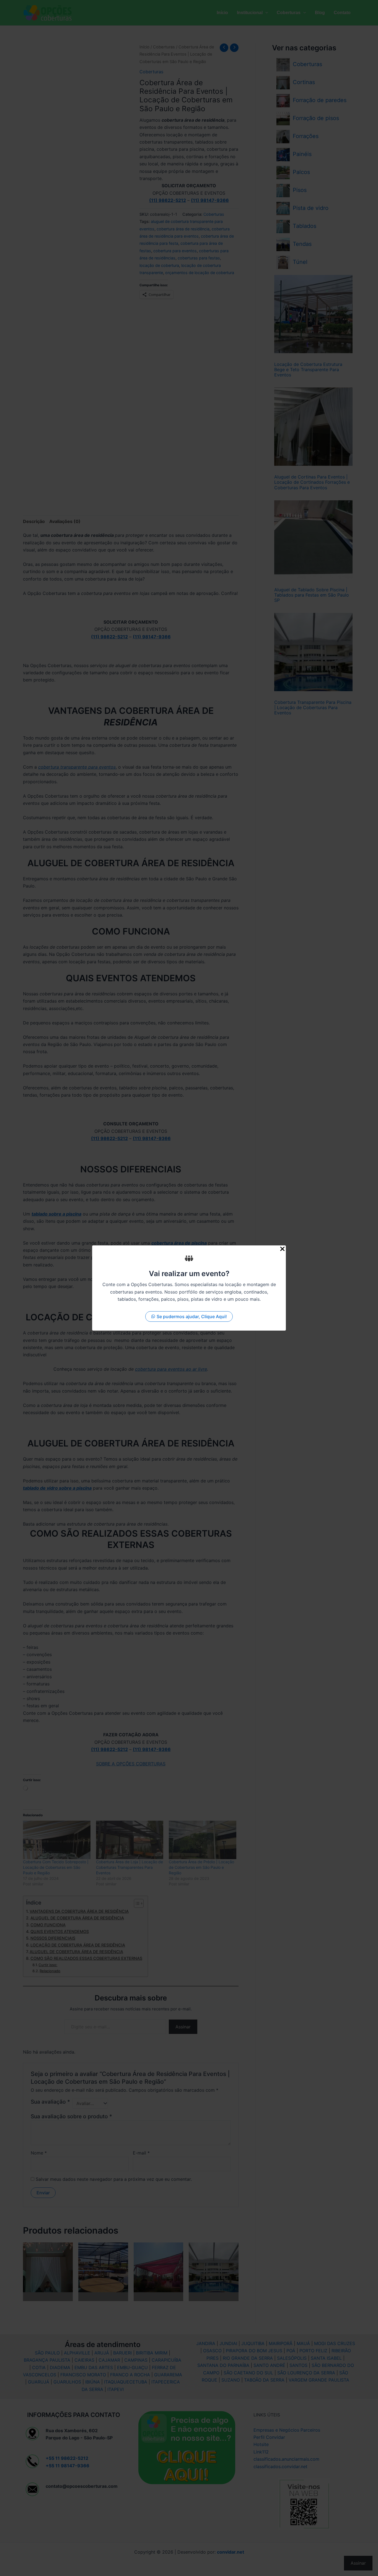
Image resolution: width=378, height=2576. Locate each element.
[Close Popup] (282, 1249)
